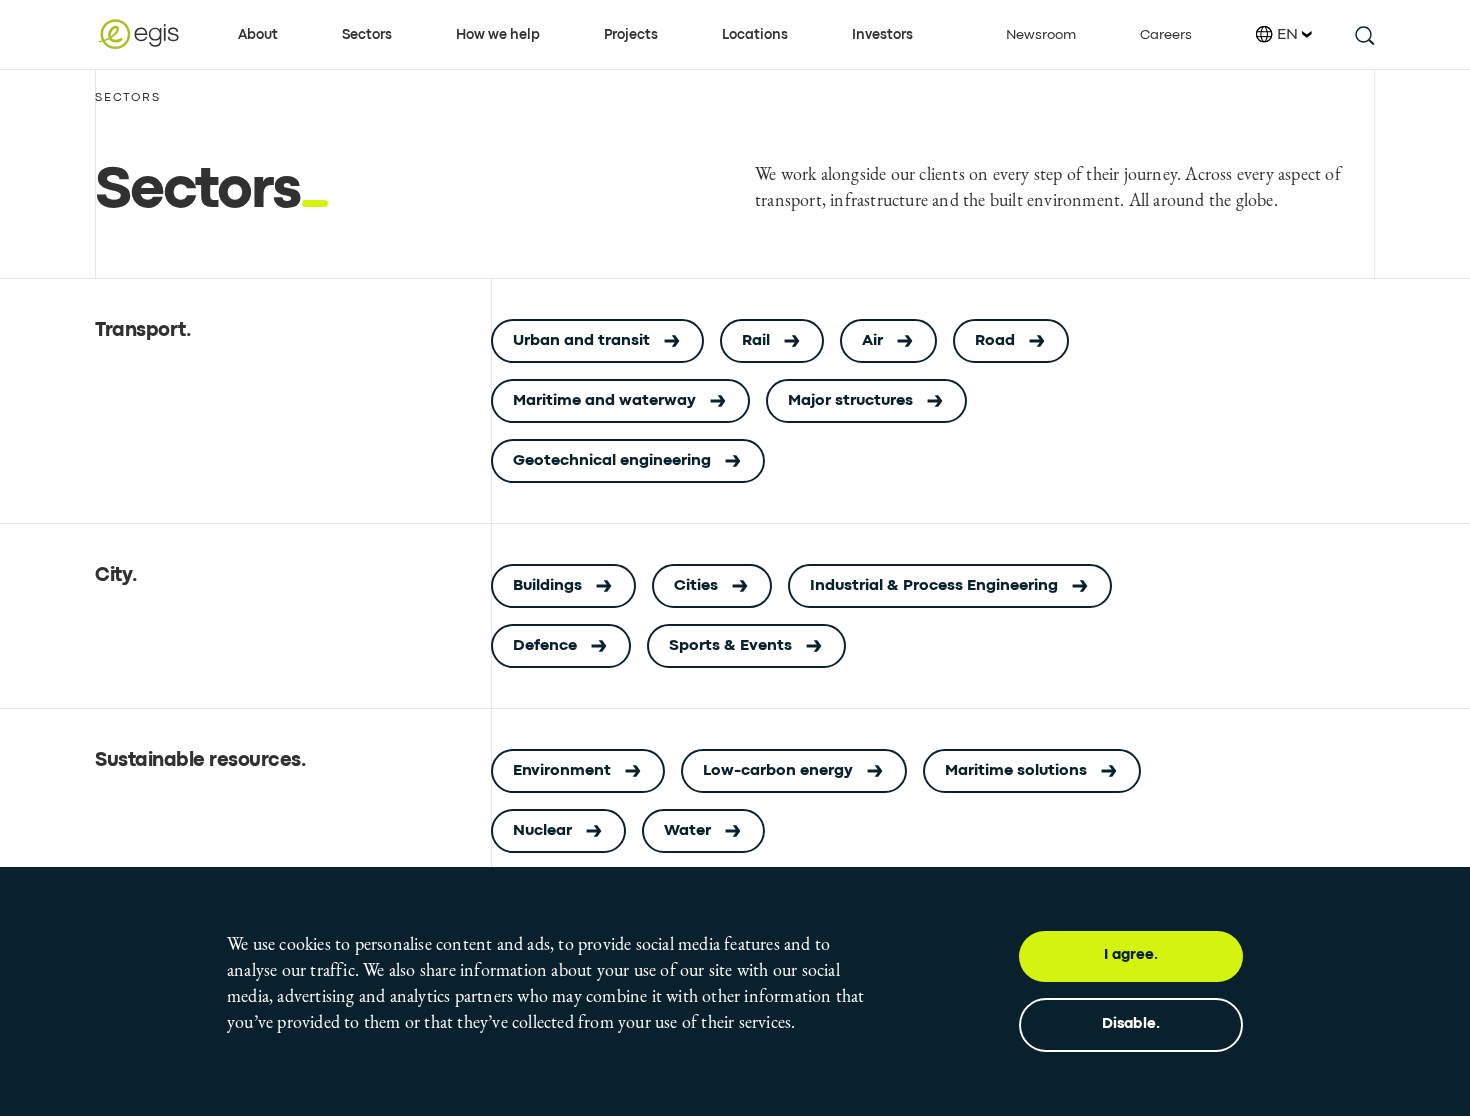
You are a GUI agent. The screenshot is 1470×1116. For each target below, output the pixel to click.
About (258, 35)
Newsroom (1041, 35)
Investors (882, 35)
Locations (755, 35)
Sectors (367, 35)
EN (1287, 35)
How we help (498, 35)
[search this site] (1363, 34)
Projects (631, 35)
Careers (1166, 35)
